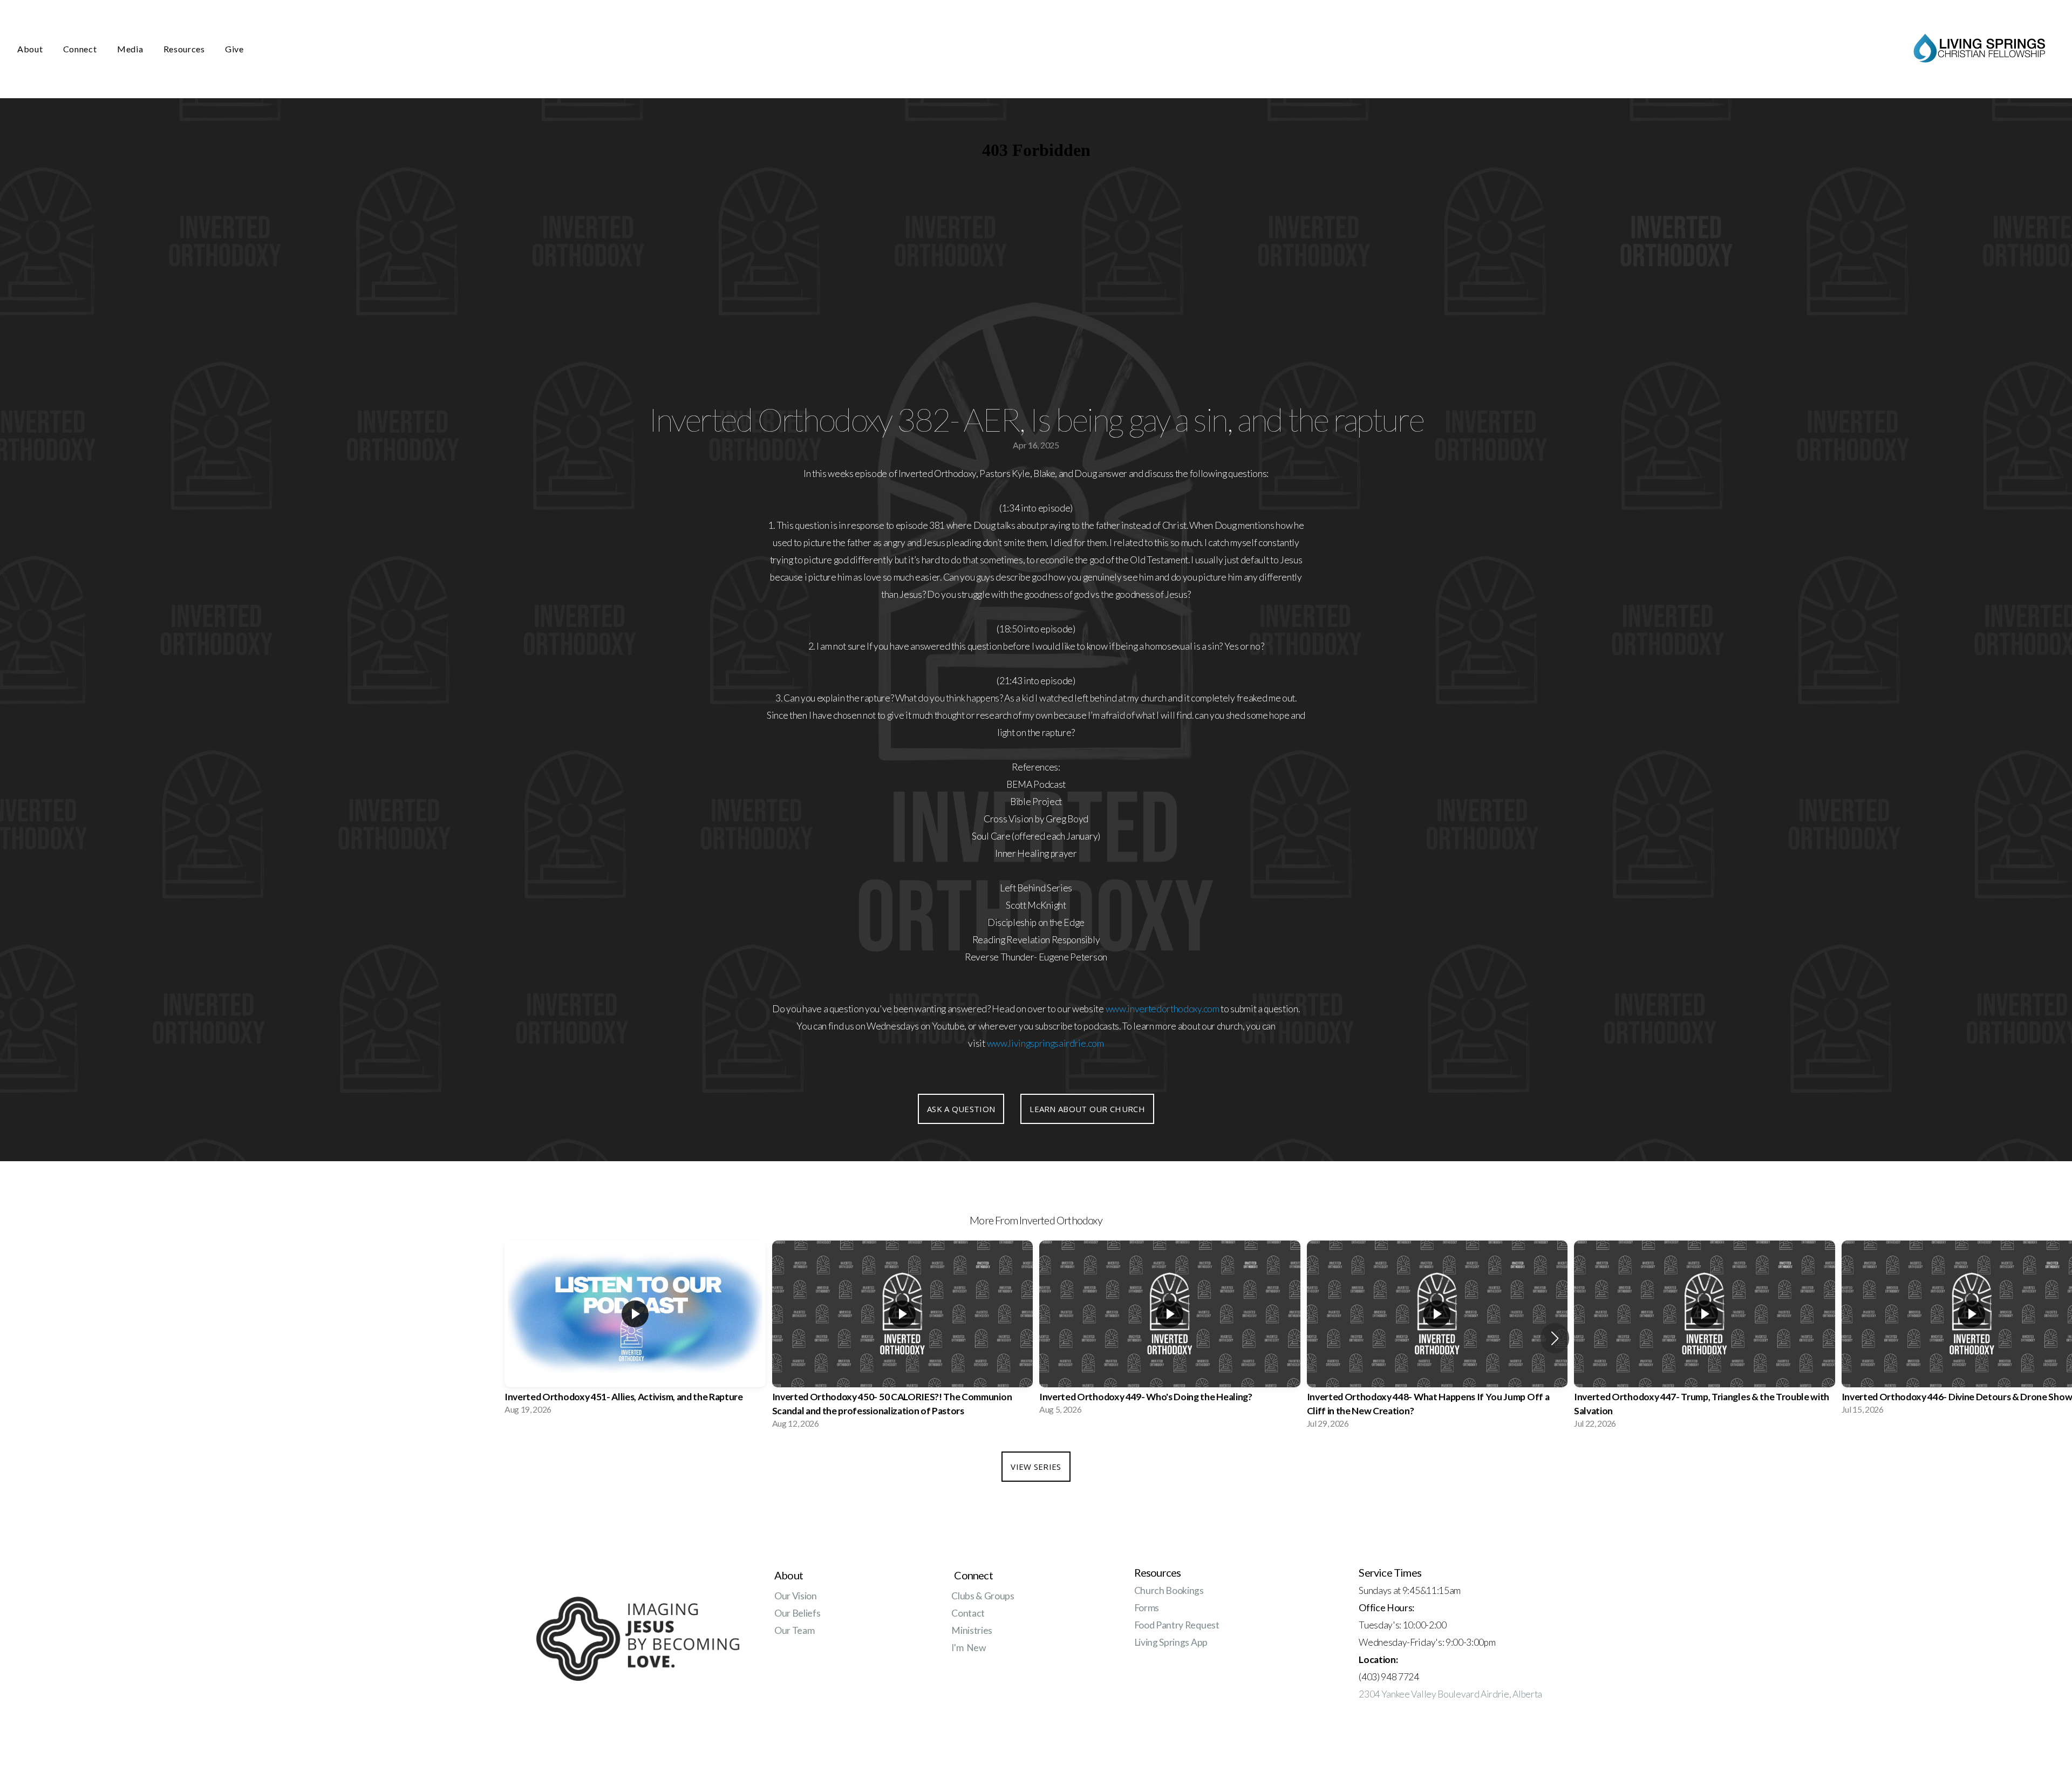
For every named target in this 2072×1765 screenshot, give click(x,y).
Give (234, 49)
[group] (635, 1331)
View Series (1036, 1467)
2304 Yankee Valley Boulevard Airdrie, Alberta (1450, 1694)
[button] (1555, 1338)
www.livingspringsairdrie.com (1045, 1043)
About (31, 49)
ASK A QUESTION (961, 1109)
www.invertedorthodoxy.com (1163, 1009)
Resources (185, 49)
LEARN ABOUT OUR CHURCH (1087, 1109)
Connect (81, 49)
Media (131, 49)
